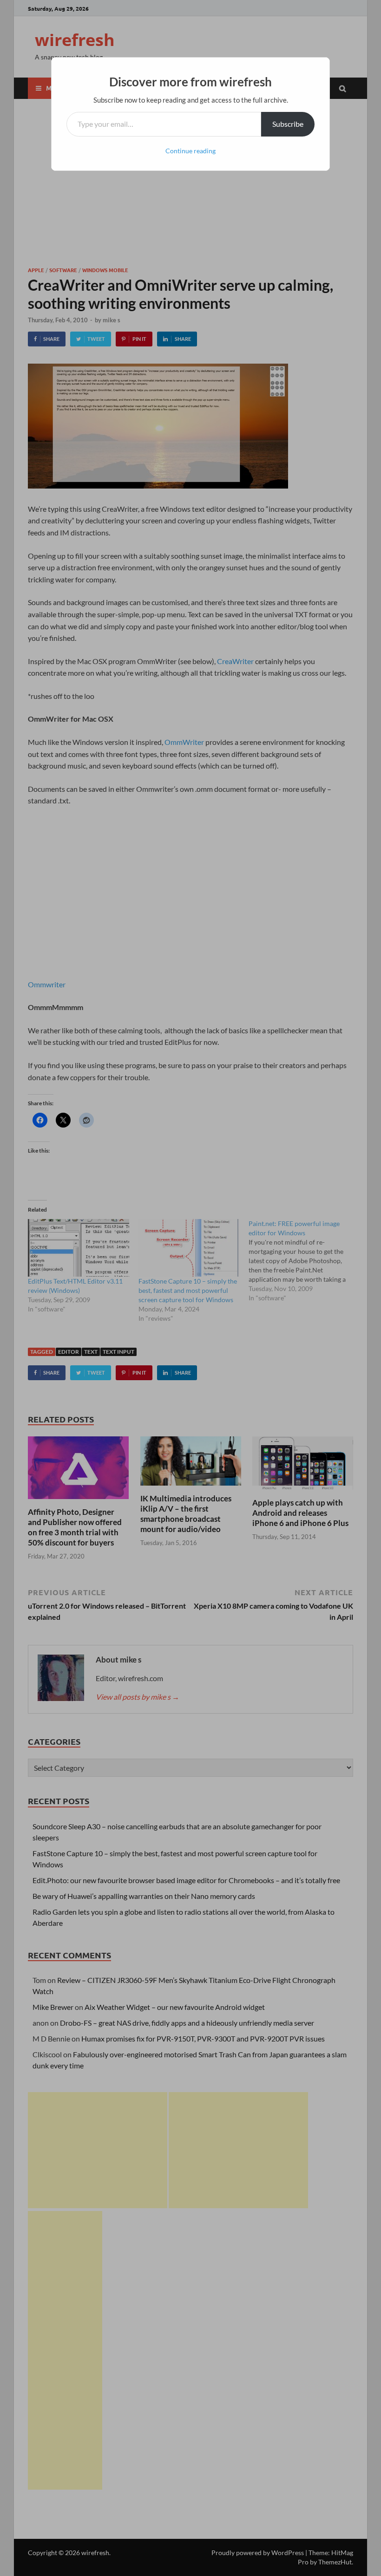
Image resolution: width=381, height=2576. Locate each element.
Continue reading (190, 151)
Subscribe (288, 124)
